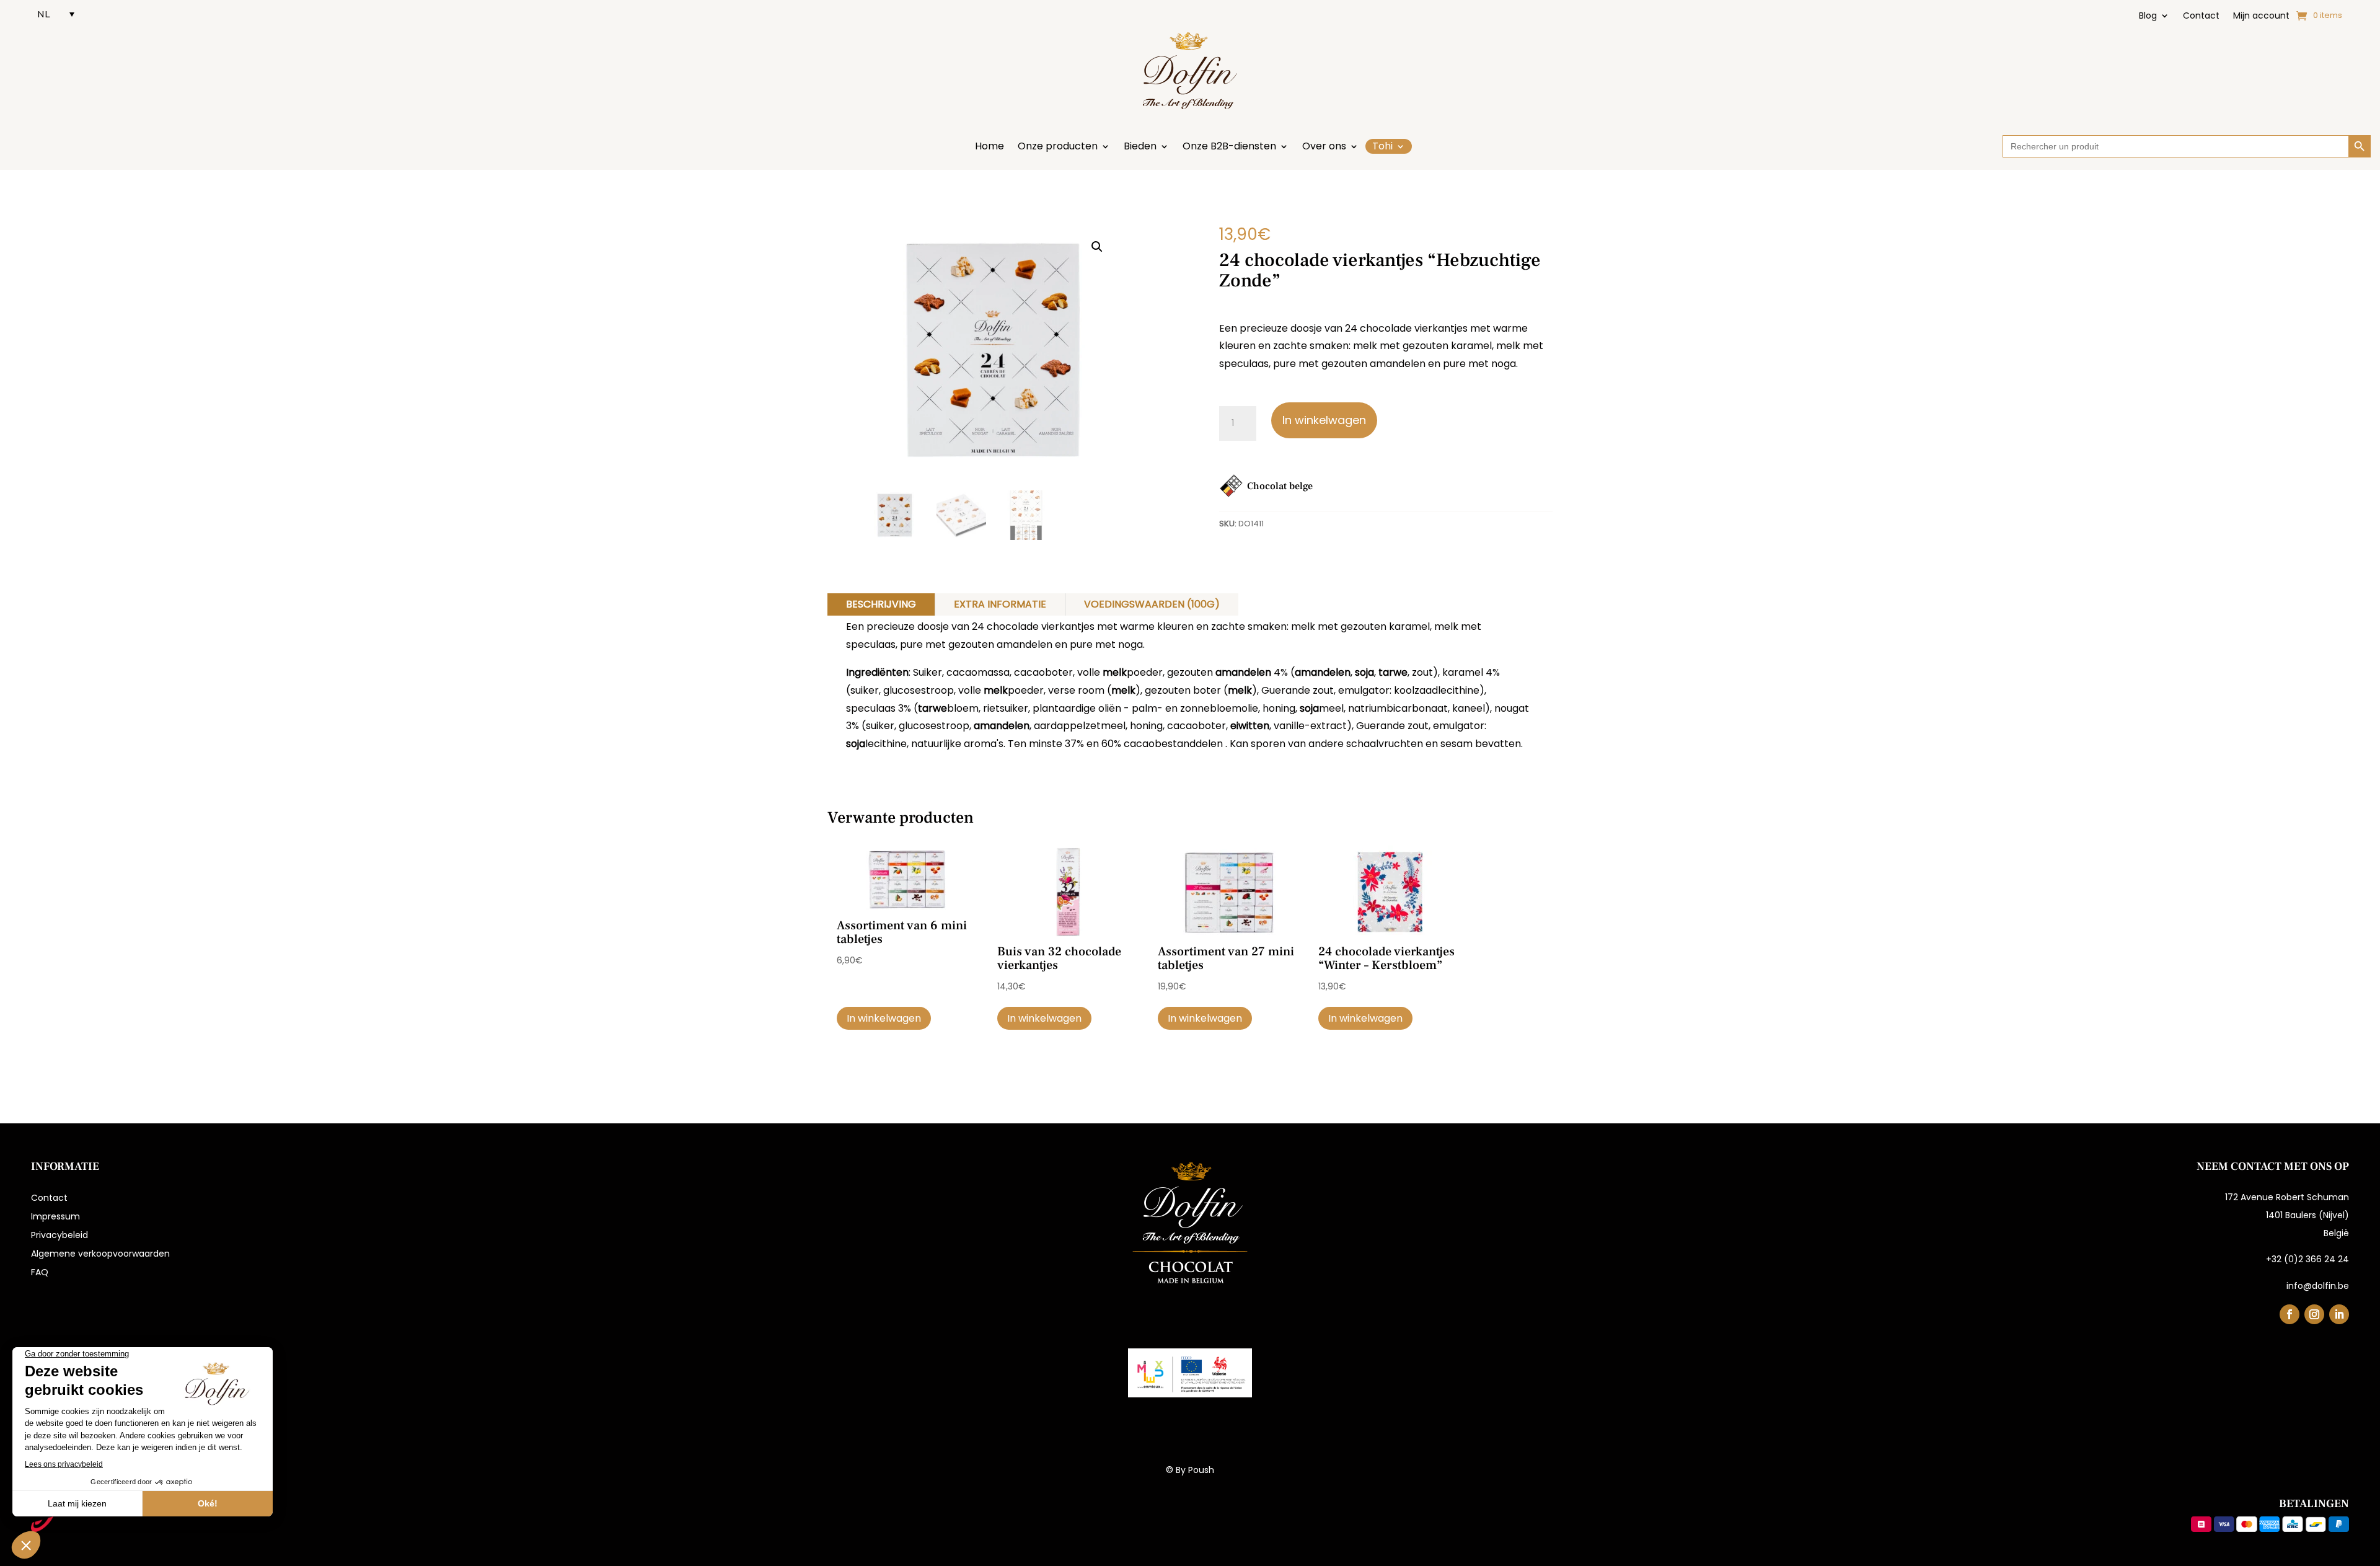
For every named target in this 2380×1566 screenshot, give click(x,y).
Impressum (55, 1217)
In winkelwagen (1324, 420)
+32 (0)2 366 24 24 (2307, 1259)
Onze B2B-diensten (1229, 148)
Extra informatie (1000, 604)
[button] (1097, 247)
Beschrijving (881, 604)
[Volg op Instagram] (2314, 1314)
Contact (2201, 16)
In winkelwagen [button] (884, 1018)
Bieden (1140, 148)
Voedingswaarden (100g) (1152, 604)
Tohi (1382, 146)
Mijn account (2261, 16)
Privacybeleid (59, 1236)
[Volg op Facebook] (2290, 1314)
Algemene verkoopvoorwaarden (100, 1254)
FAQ (40, 1273)
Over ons (1324, 148)
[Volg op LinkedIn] (2339, 1314)
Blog (2148, 16)
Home (989, 148)
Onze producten (1058, 148)
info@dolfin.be (2318, 1286)
